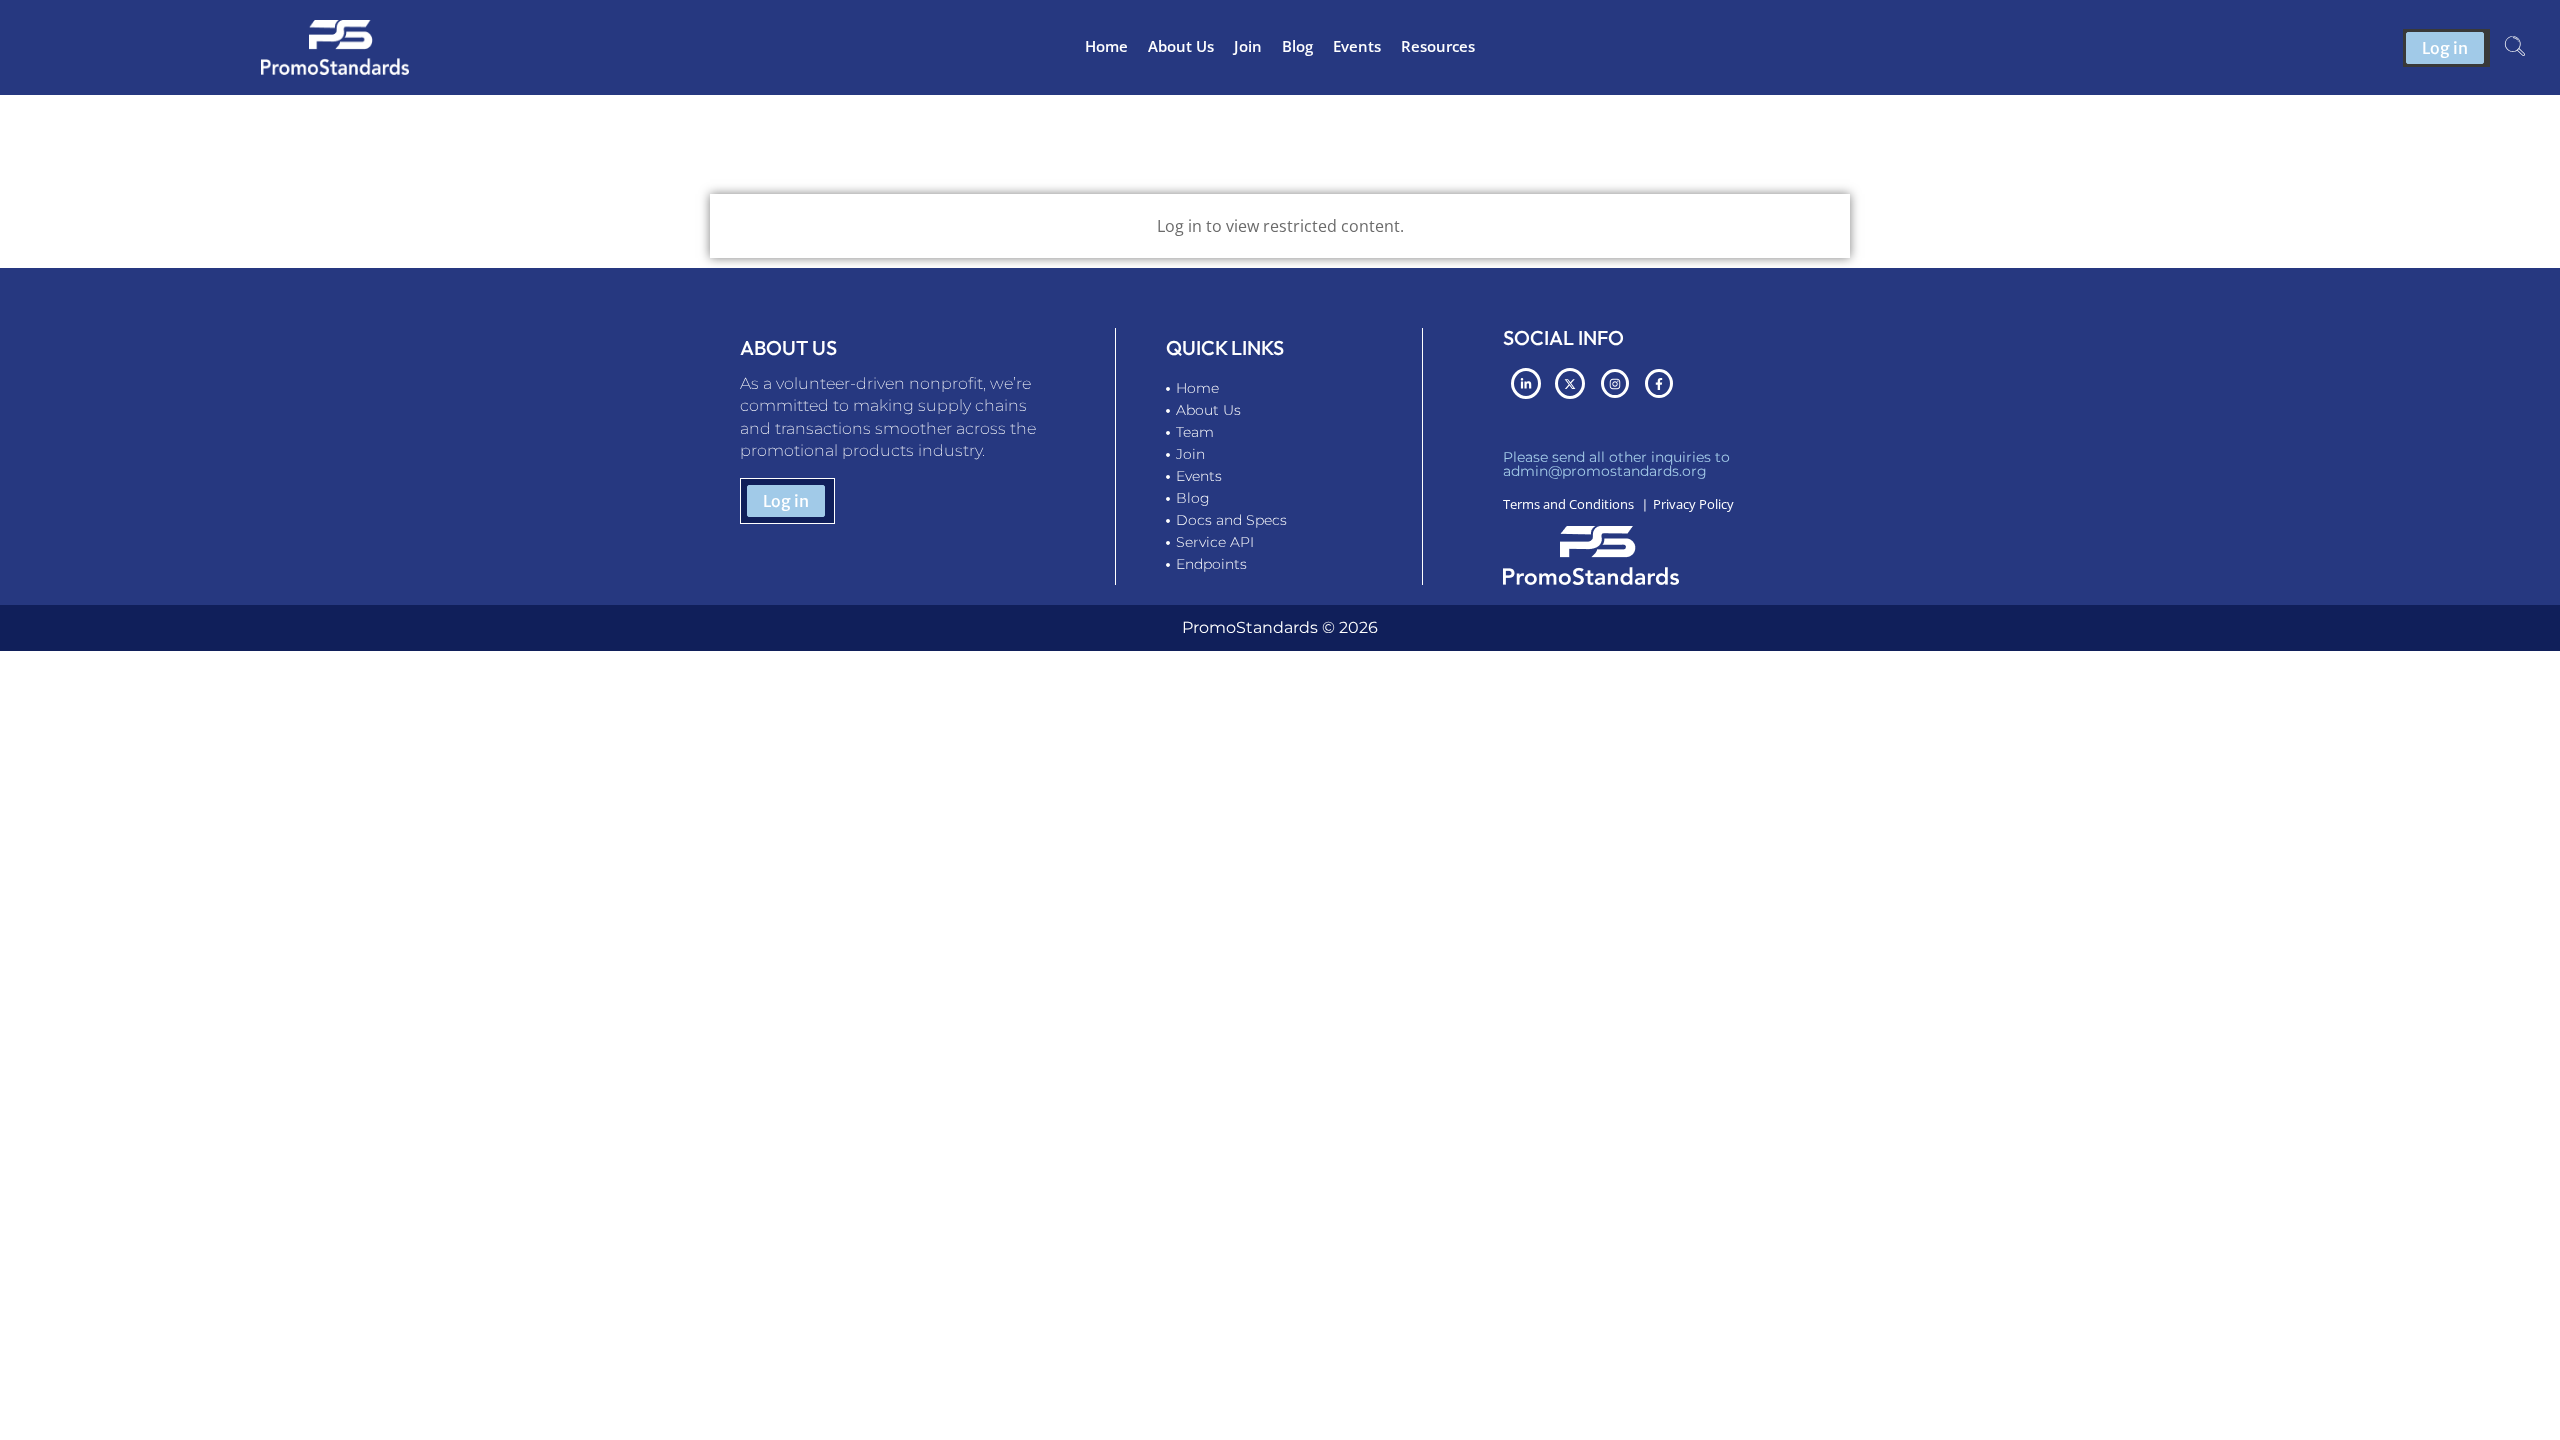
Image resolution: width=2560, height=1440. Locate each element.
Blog (1297, 46)
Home (1106, 46)
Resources (1438, 46)
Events (1357, 46)
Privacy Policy (1693, 504)
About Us (1181, 46)
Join (1248, 46)
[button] (2515, 48)
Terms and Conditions (1568, 504)
